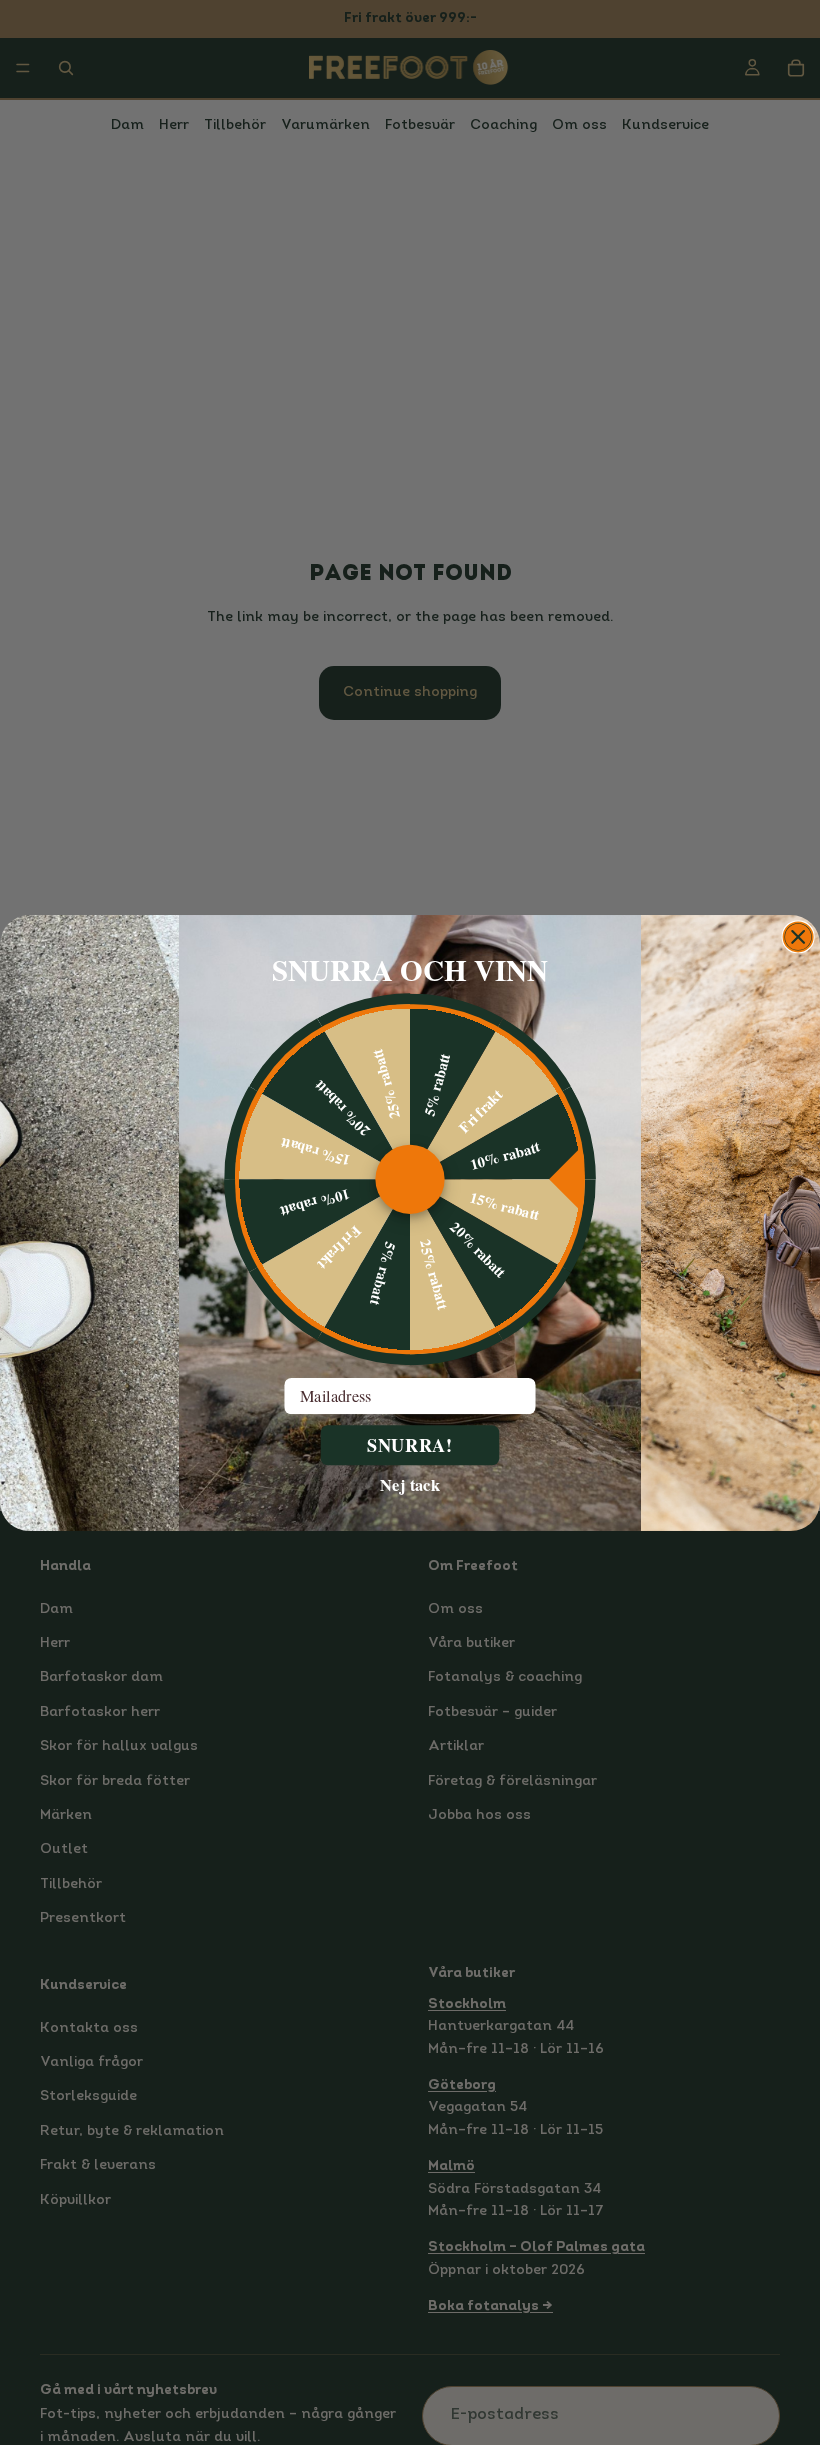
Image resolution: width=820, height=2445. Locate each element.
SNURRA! (410, 1444)
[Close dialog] (798, 936)
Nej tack (409, 1483)
